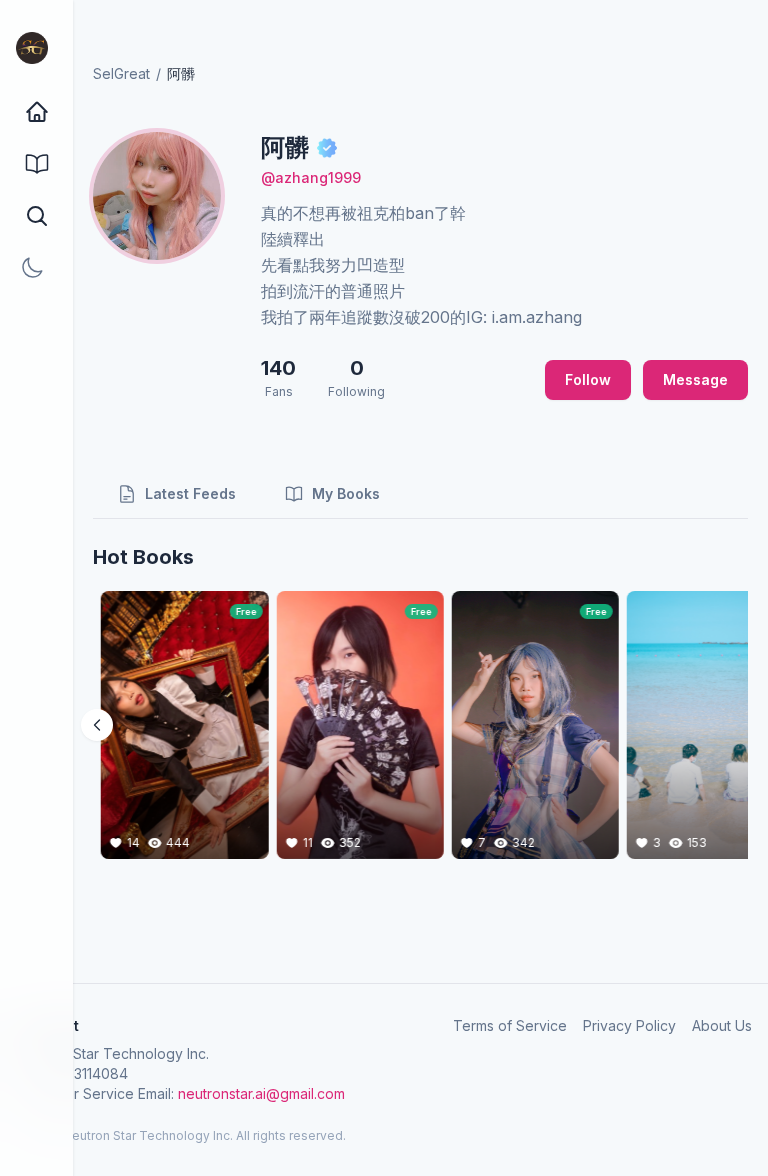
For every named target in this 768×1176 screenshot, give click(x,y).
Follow (588, 379)
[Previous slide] (97, 725)
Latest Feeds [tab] (190, 493)
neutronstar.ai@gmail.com (261, 1093)
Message (695, 379)
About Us (722, 1025)
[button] (36, 216)
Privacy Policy (629, 1025)
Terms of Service (510, 1025)
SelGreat (121, 73)
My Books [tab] (346, 493)
